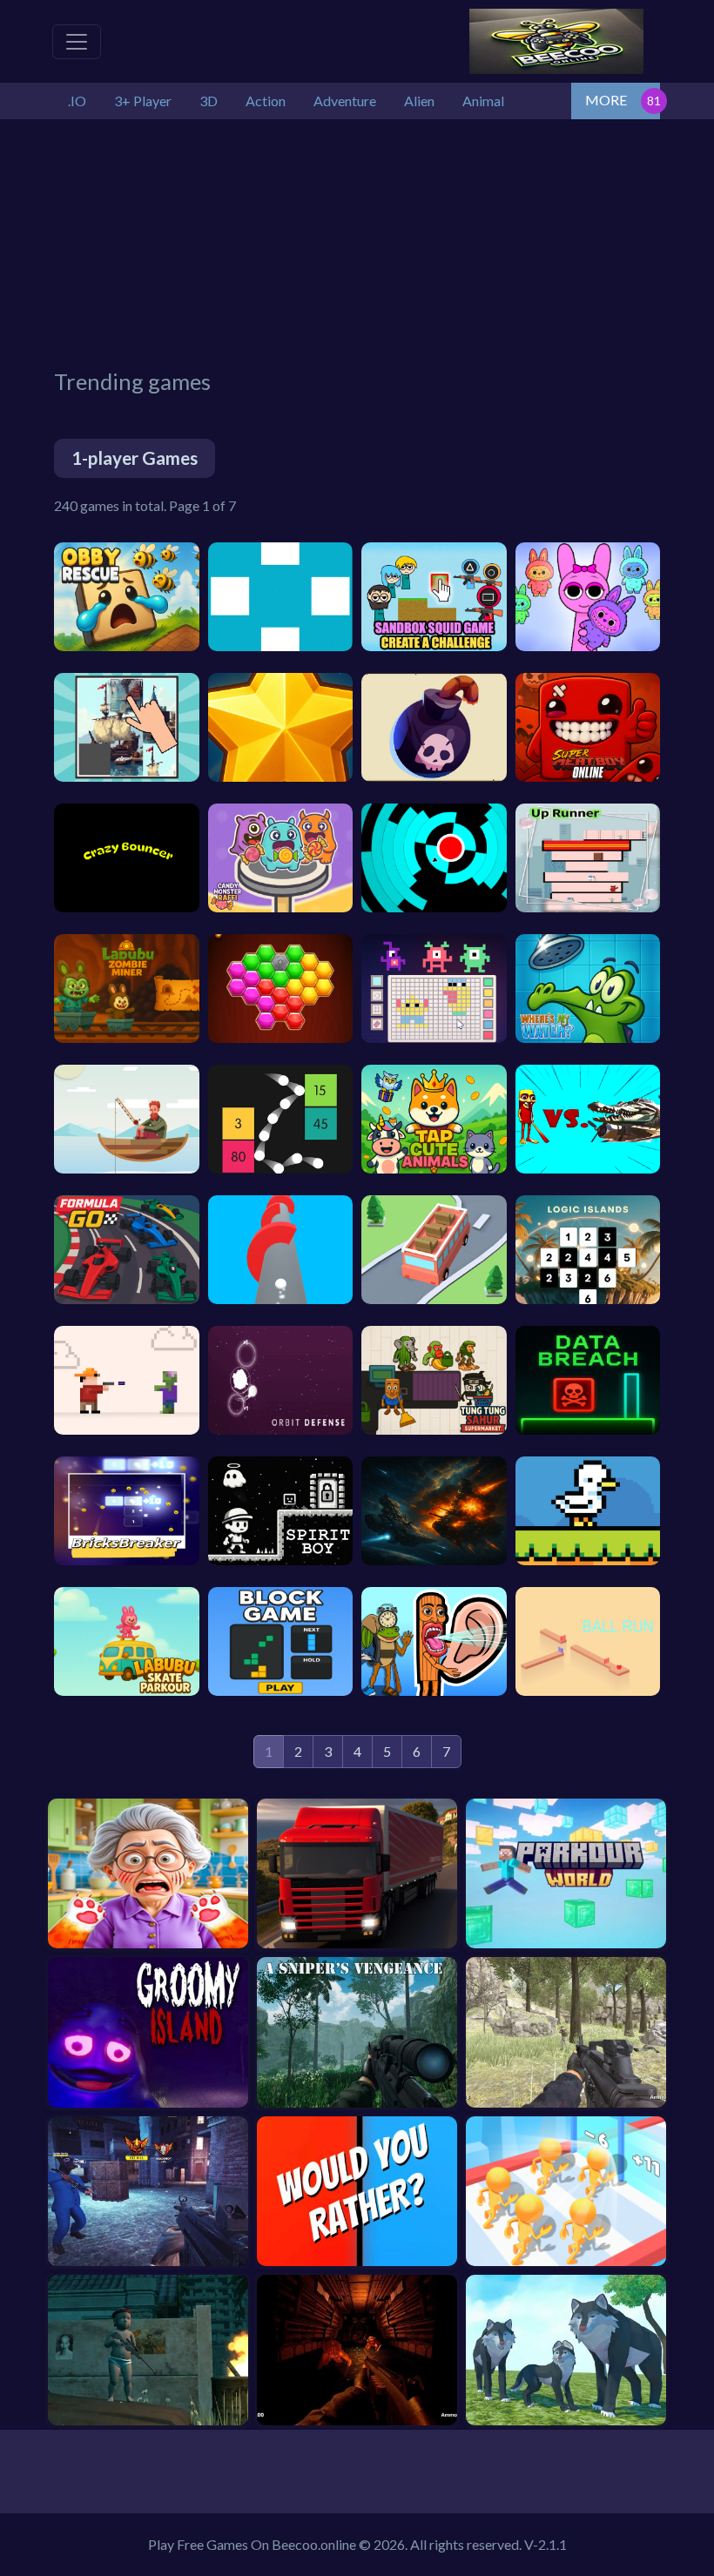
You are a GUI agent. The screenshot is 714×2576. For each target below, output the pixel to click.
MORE (606, 100)
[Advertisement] (384, 241)
